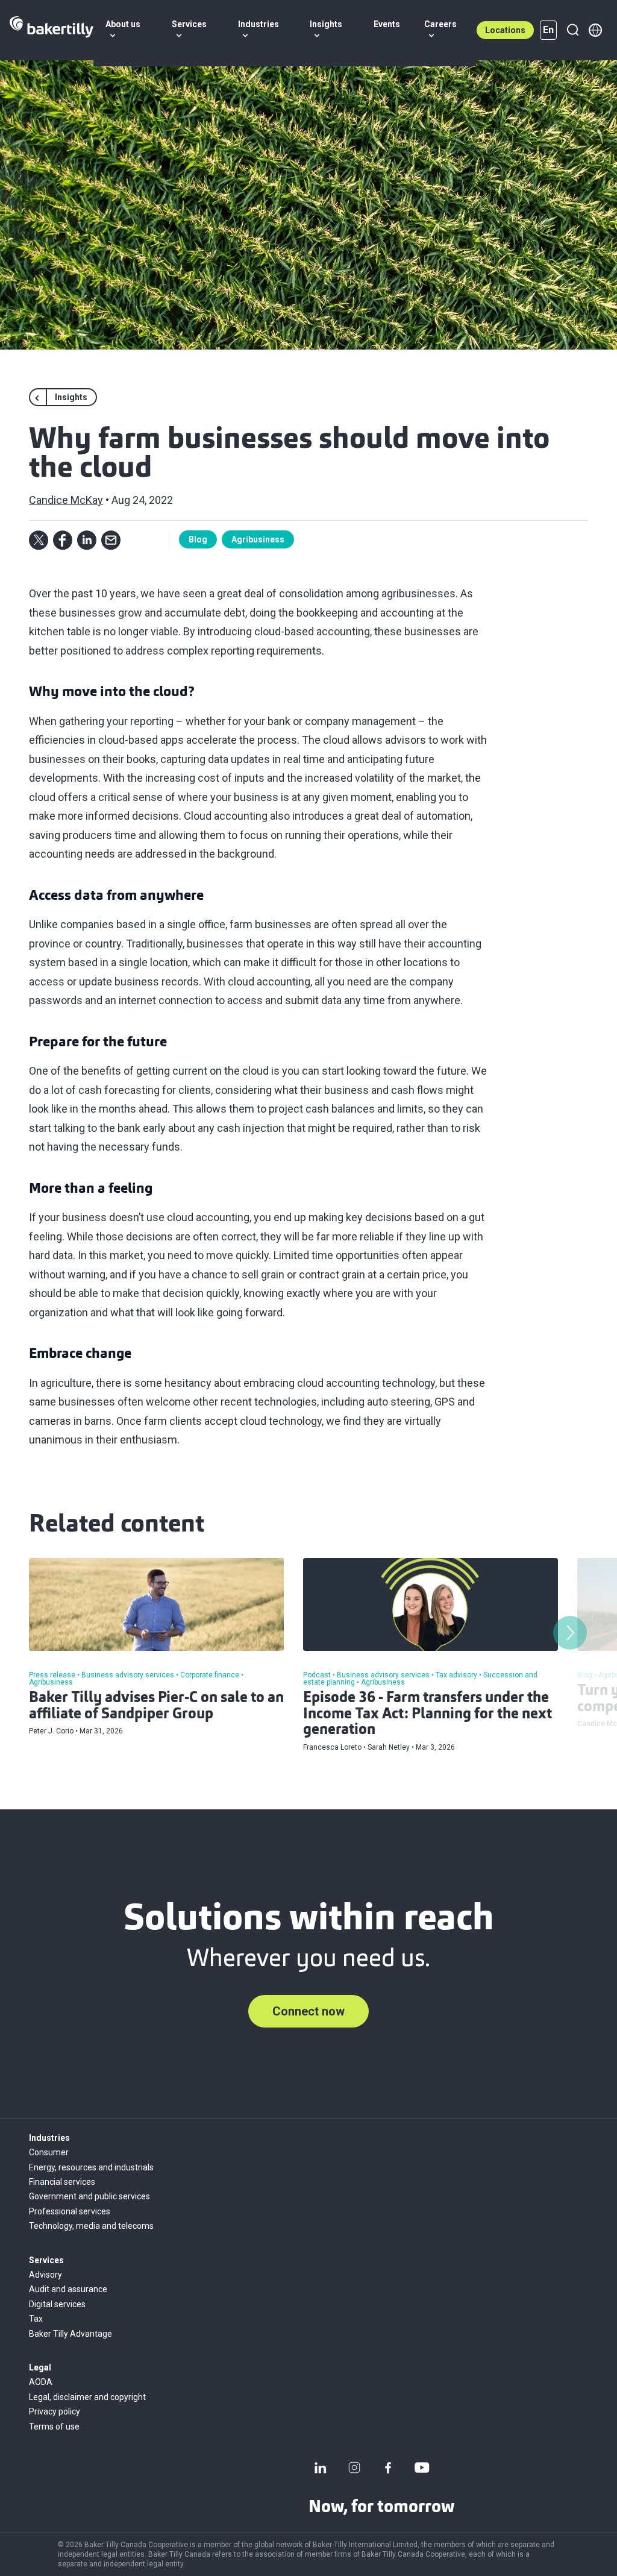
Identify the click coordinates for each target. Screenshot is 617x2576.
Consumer (49, 2152)
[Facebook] (388, 2468)
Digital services (57, 2304)
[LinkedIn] (321, 2468)
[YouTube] (422, 2468)
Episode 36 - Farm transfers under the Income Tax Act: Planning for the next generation (428, 1714)
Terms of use (54, 2427)
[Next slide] (570, 1633)
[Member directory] (595, 30)
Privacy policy (55, 2411)
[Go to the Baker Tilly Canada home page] (52, 30)
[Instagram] (354, 2468)
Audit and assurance (68, 2289)
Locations (505, 30)
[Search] (572, 30)
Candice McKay (66, 500)
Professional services (70, 2211)
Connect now (308, 2011)
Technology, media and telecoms (91, 2226)
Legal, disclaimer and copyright (87, 2397)
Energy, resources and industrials (91, 2167)
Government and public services (89, 2196)
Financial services (62, 2182)
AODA (41, 2382)
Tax (36, 2319)
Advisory (45, 2275)
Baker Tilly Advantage (70, 2334)
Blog (198, 539)
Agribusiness (258, 539)
